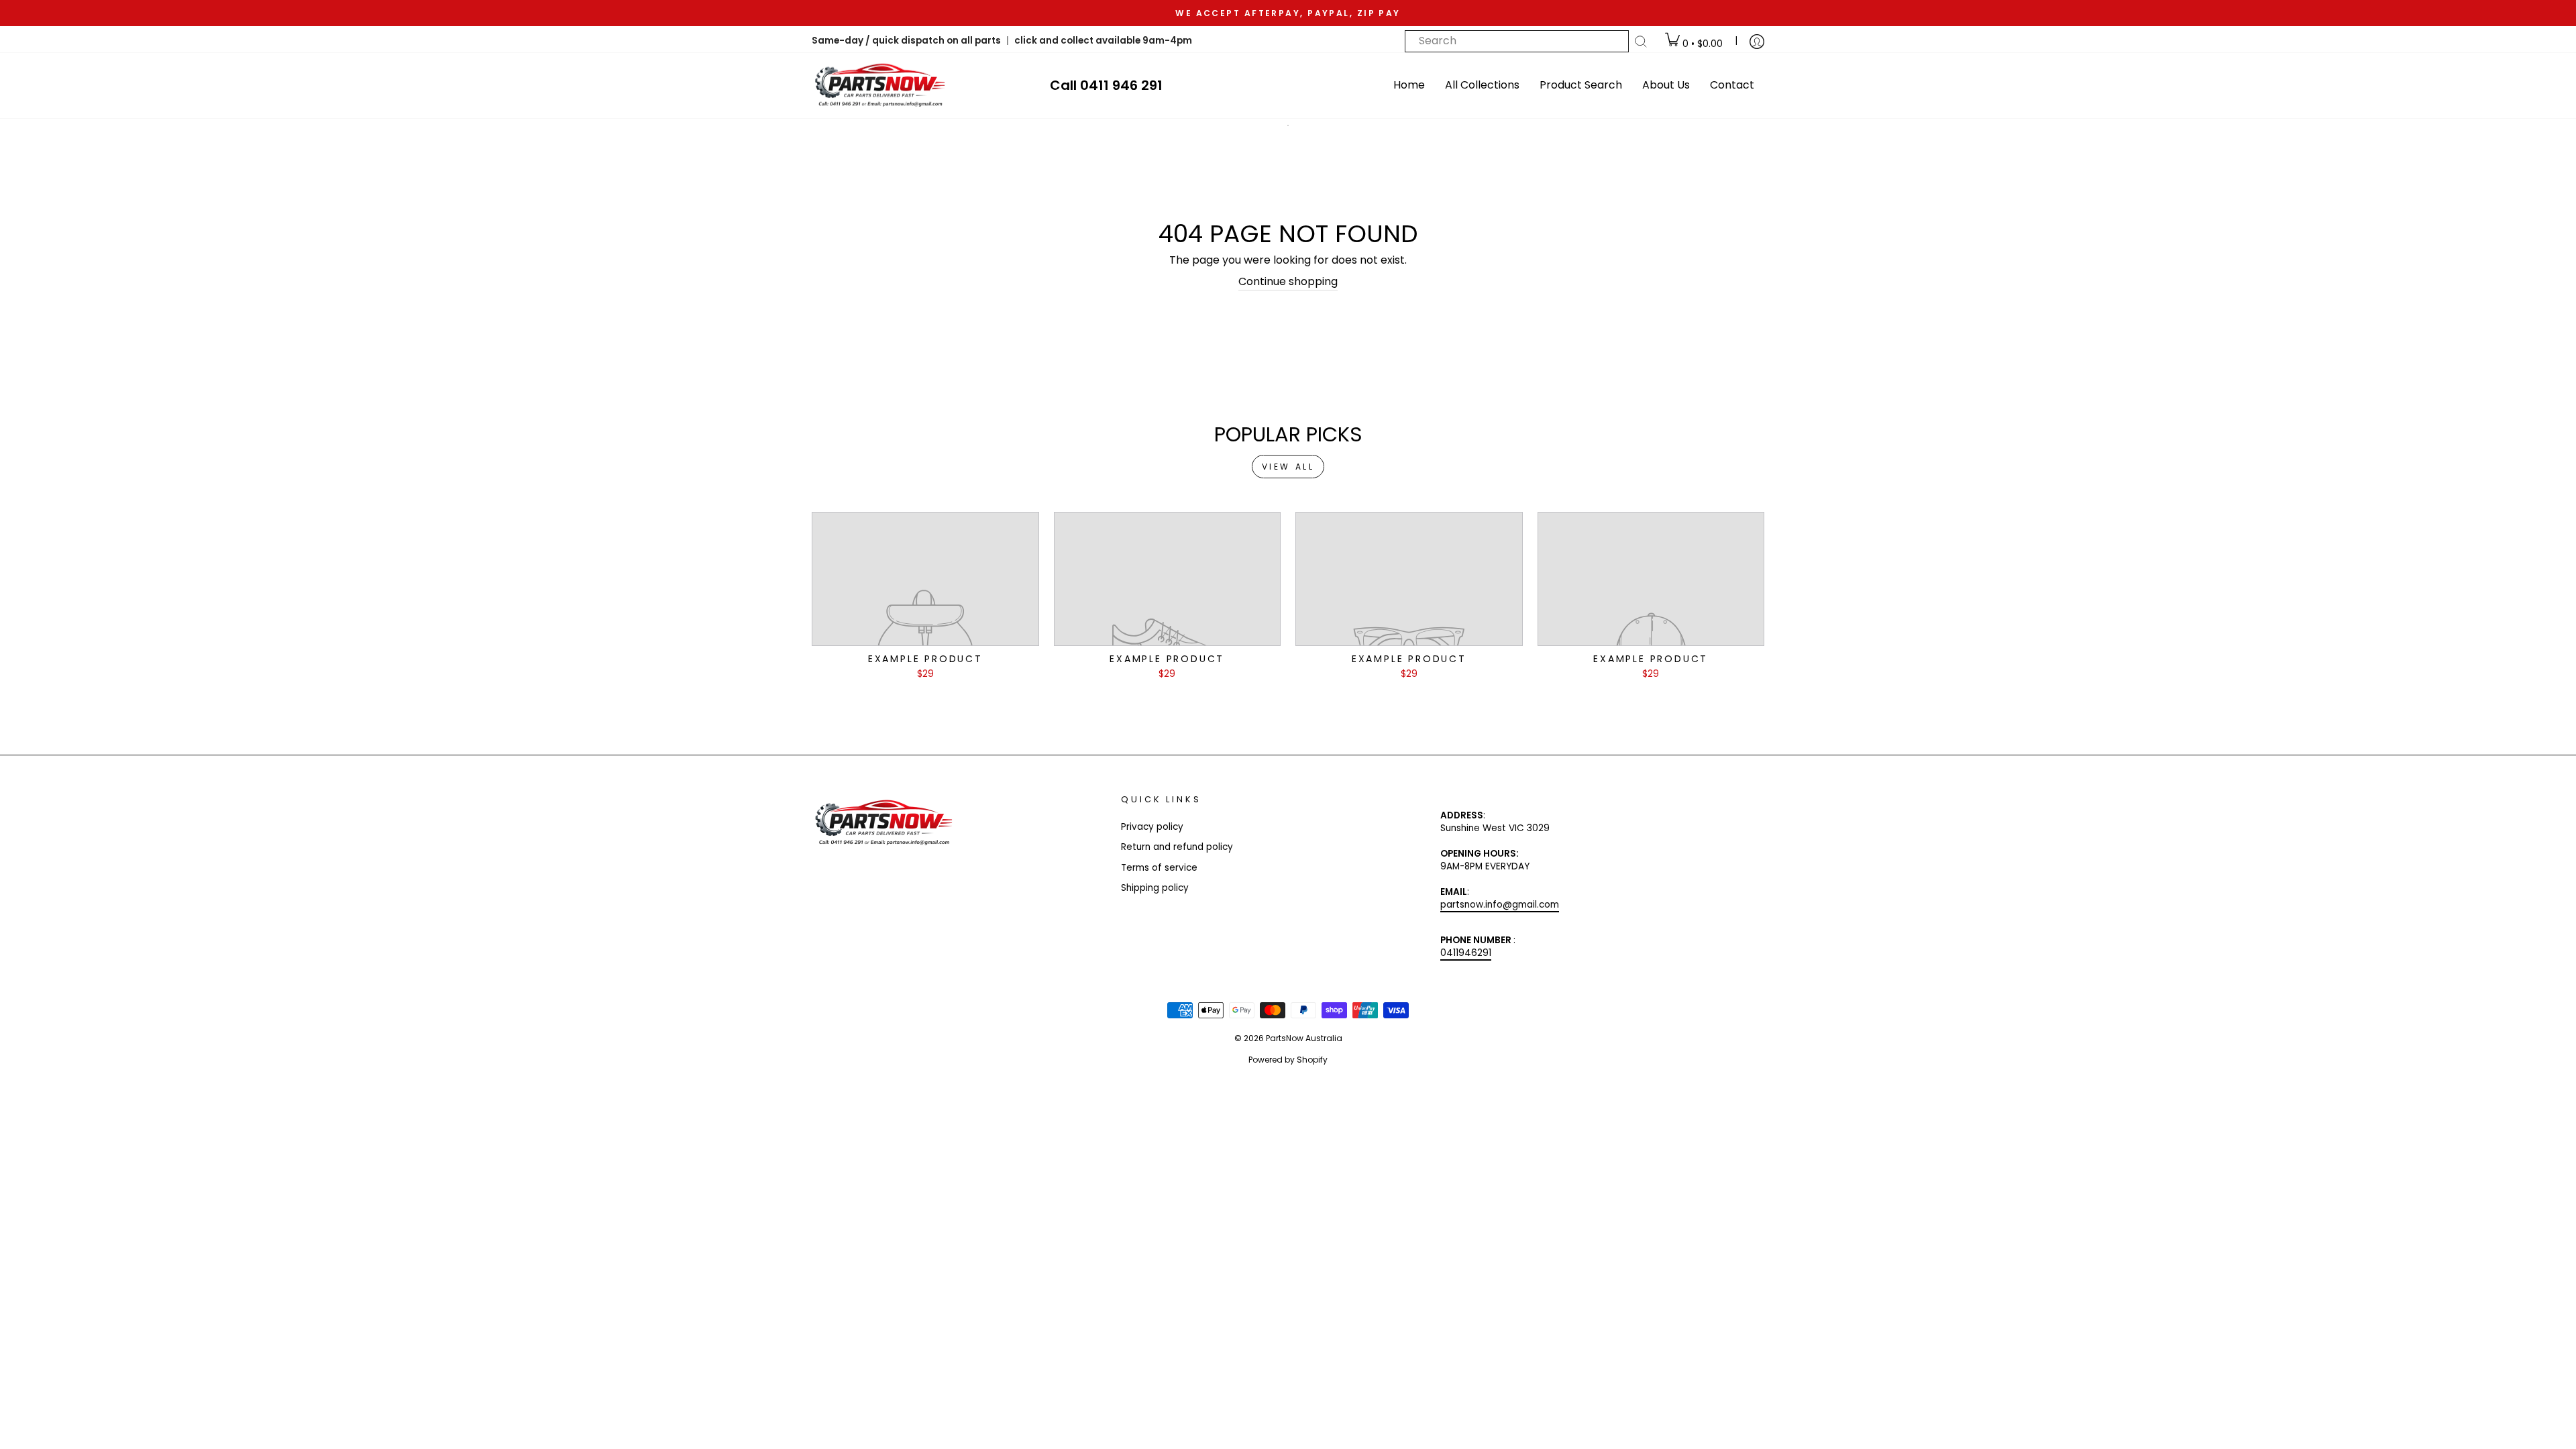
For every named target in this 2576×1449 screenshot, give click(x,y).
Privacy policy (1152, 827)
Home (1409, 85)
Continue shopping (1288, 282)
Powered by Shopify (1288, 1060)
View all (1288, 467)
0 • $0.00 (1701, 44)
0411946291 (1466, 953)
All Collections (1482, 85)
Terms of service (1159, 868)
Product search (1581, 85)
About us (1666, 85)
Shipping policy (1155, 888)
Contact (1732, 85)
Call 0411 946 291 (1106, 85)
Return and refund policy (1177, 847)
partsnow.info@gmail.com (1500, 905)
